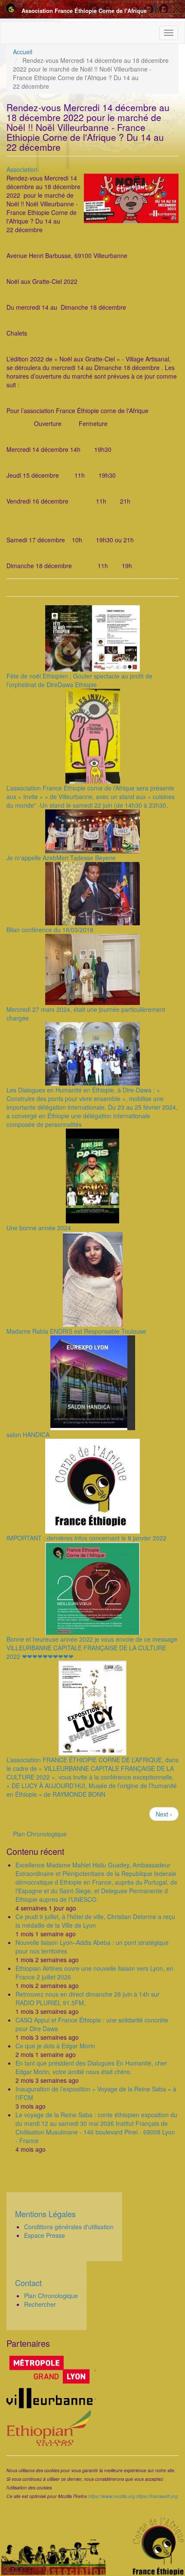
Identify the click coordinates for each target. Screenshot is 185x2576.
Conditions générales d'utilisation (69, 2227)
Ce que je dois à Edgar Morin (55, 2046)
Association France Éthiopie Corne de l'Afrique (84, 11)
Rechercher (40, 2304)
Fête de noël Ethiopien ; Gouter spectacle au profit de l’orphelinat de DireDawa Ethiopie (79, 680)
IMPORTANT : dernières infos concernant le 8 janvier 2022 (86, 1538)
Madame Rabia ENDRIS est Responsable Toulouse (76, 1331)
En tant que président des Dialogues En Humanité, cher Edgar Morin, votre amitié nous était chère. (91, 2067)
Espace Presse (45, 2235)
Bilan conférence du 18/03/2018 (50, 930)
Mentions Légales (45, 2214)
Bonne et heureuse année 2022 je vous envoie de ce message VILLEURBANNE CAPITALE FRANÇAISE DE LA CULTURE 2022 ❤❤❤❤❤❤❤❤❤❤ (92, 1648)
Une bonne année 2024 (39, 1228)
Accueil (23, 52)
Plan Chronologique (40, 1834)
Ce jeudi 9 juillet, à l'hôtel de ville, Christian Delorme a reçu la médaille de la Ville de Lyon (95, 1921)
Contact (28, 2283)
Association (22, 169)
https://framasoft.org (157, 2496)
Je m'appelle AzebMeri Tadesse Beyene (61, 858)
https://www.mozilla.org (112, 2496)
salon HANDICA (28, 1434)
